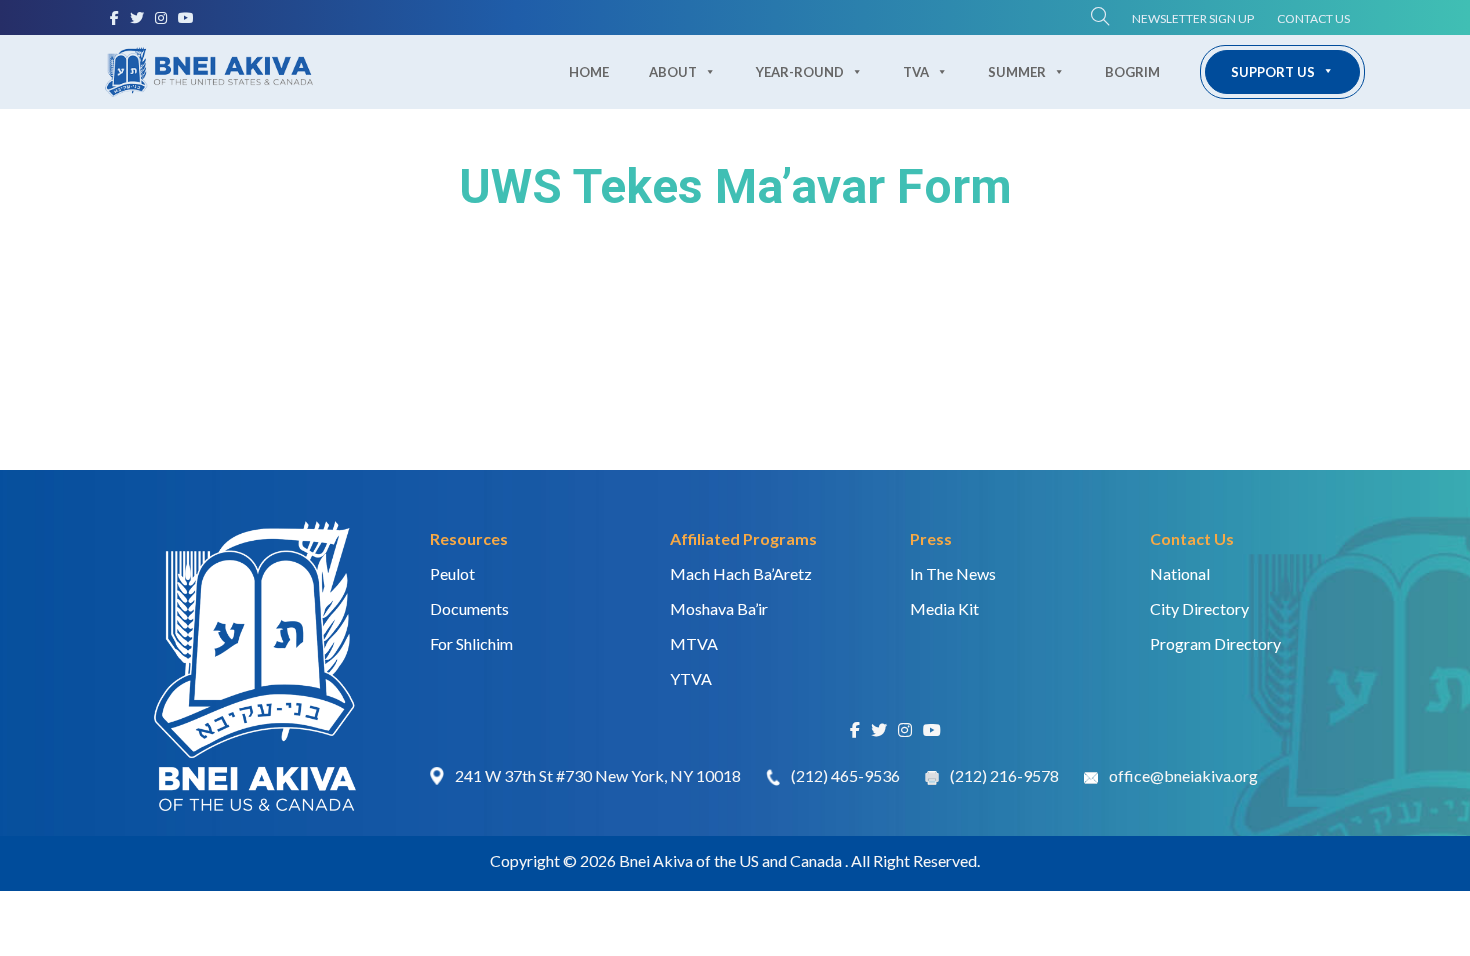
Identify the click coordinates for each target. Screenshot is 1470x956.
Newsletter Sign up (1193, 18)
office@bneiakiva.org (1183, 775)
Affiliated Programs (743, 538)
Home (589, 72)
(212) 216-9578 (1004, 775)
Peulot (452, 573)
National (1180, 573)
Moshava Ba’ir (719, 608)
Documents (469, 608)
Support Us (1273, 72)
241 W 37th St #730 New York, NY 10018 (598, 775)
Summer (1017, 72)
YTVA (691, 678)
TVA (916, 72)
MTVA (694, 643)
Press (931, 538)
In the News (953, 573)
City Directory (1199, 608)
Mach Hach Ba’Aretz (741, 573)
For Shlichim (471, 643)
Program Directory (1215, 643)
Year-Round (800, 72)
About (673, 72)
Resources (469, 538)
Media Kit (944, 608)
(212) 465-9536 (845, 775)
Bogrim (1132, 72)
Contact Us (1313, 18)
